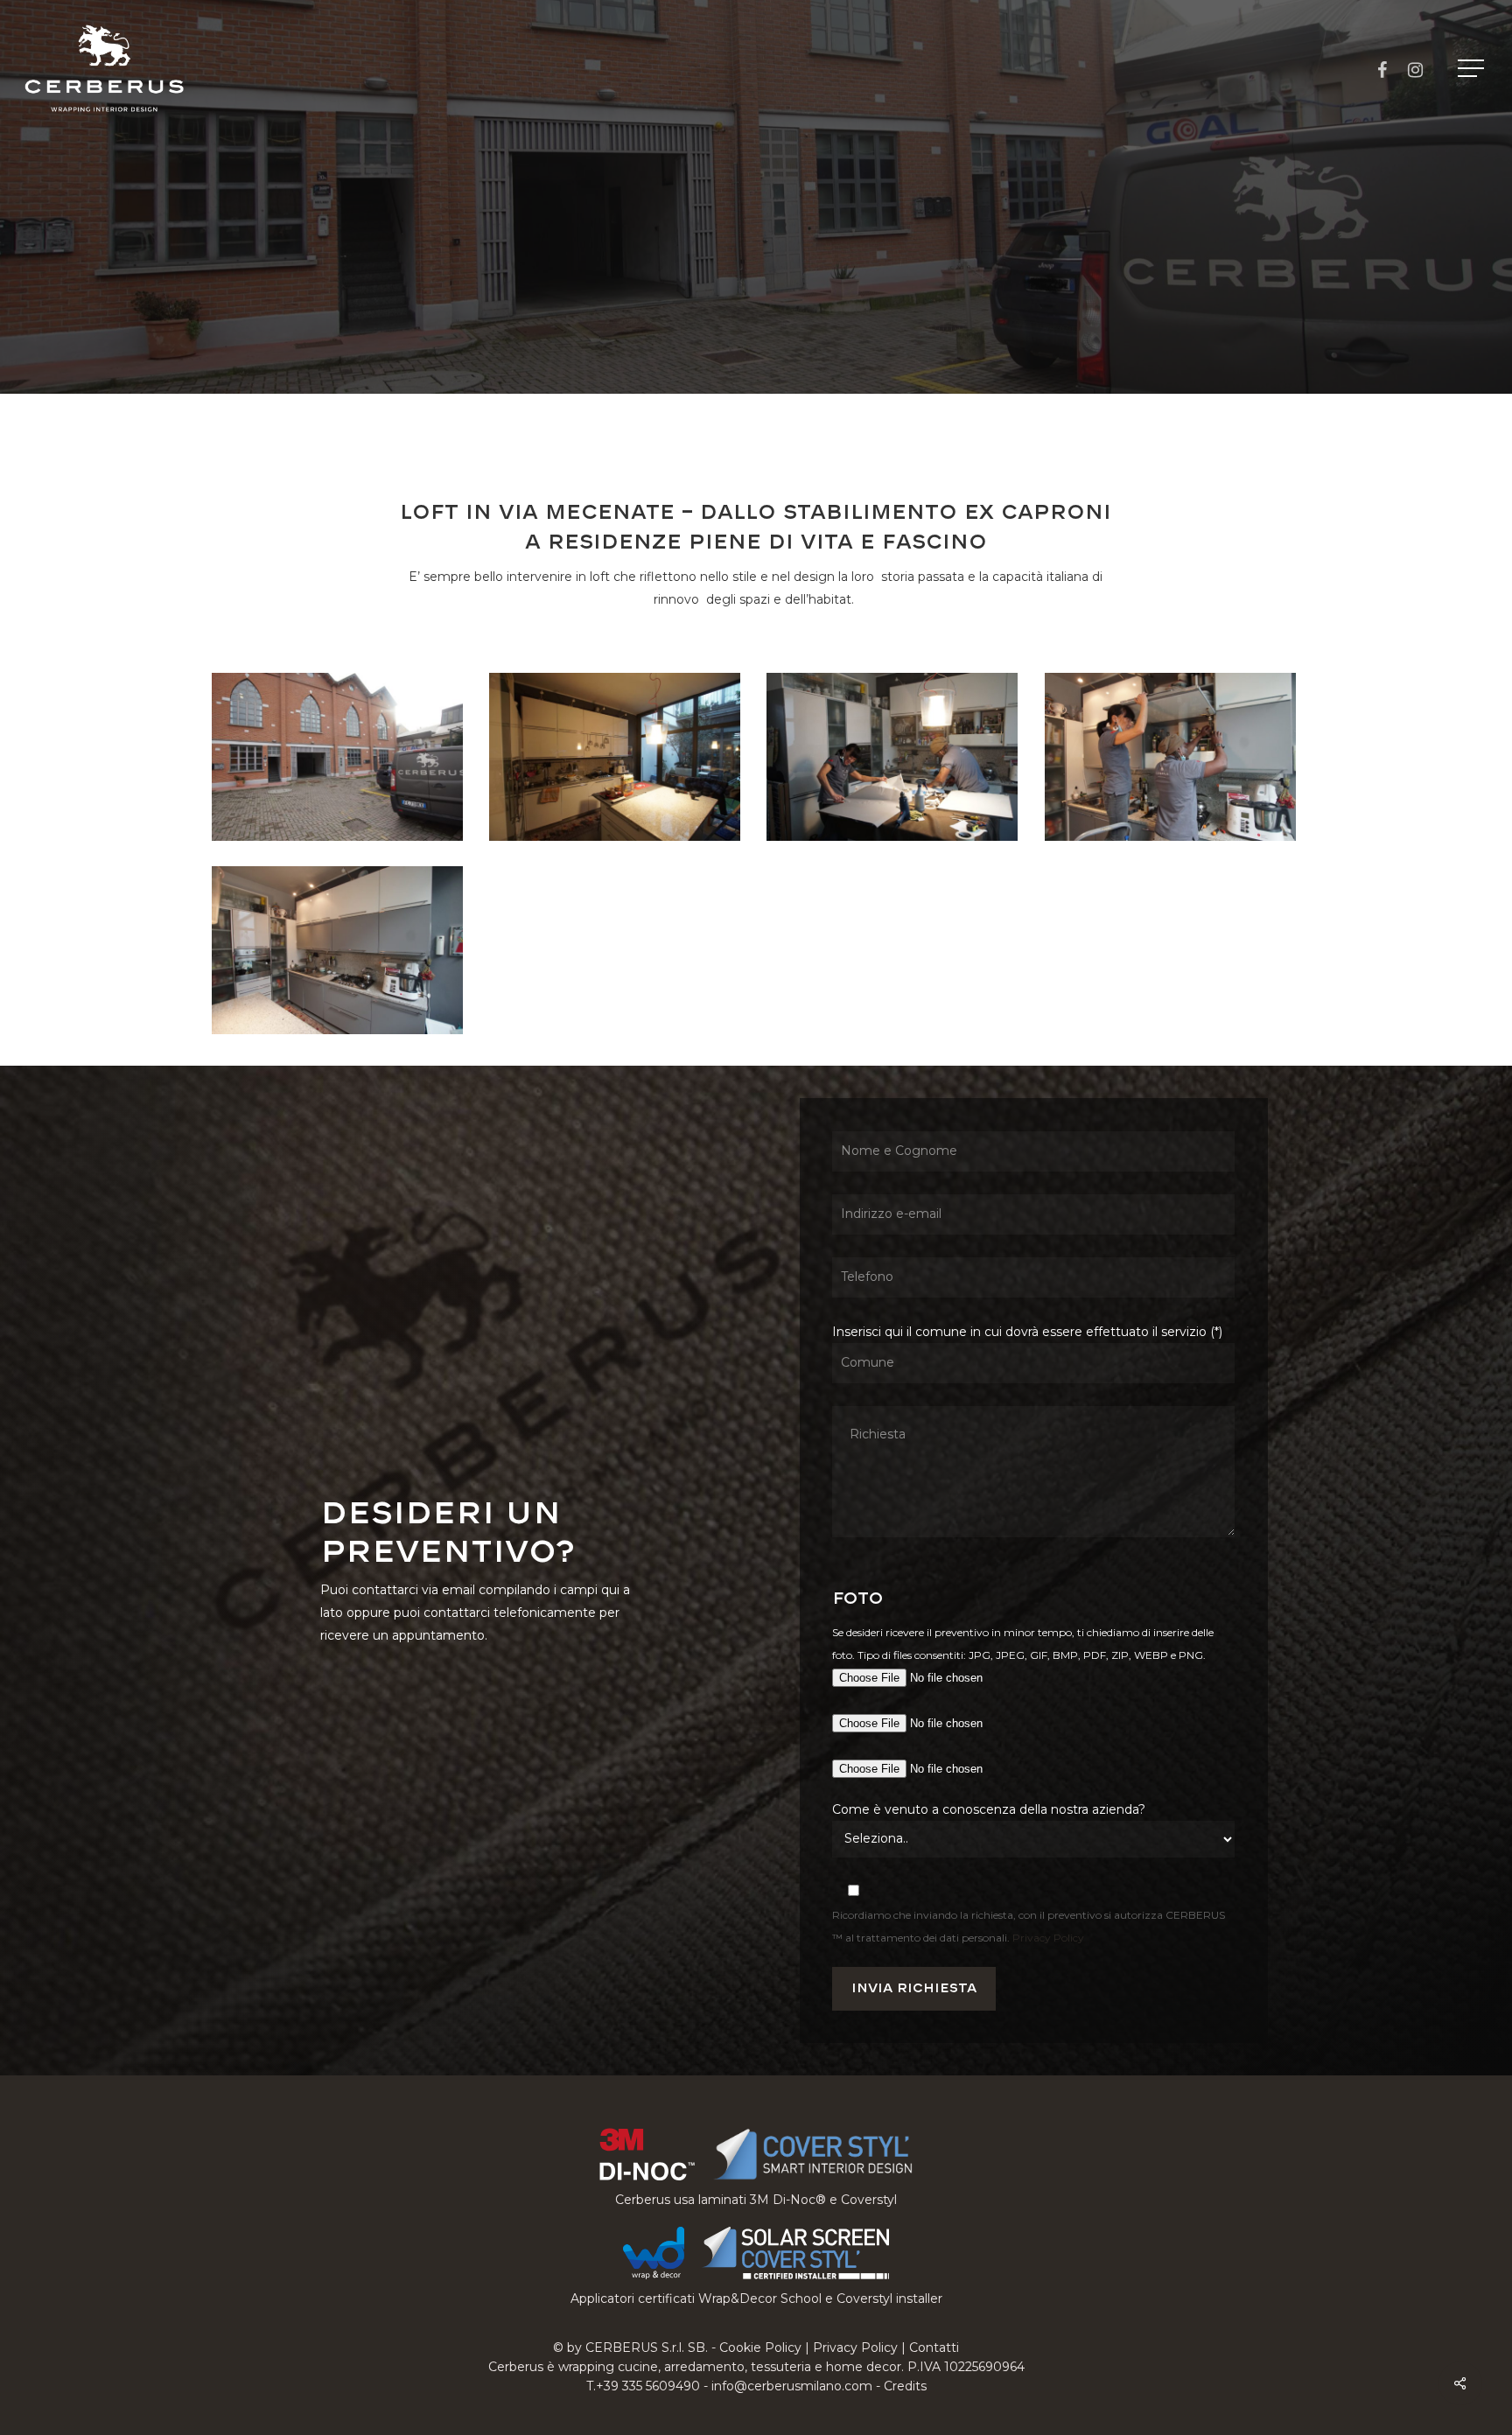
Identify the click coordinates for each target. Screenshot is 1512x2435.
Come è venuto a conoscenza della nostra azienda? (989, 1809)
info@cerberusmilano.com (792, 2386)
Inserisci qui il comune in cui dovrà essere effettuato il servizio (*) (1027, 1332)
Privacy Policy (1048, 1938)
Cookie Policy (760, 2348)
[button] (1473, 69)
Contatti (934, 2348)
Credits (905, 2386)
